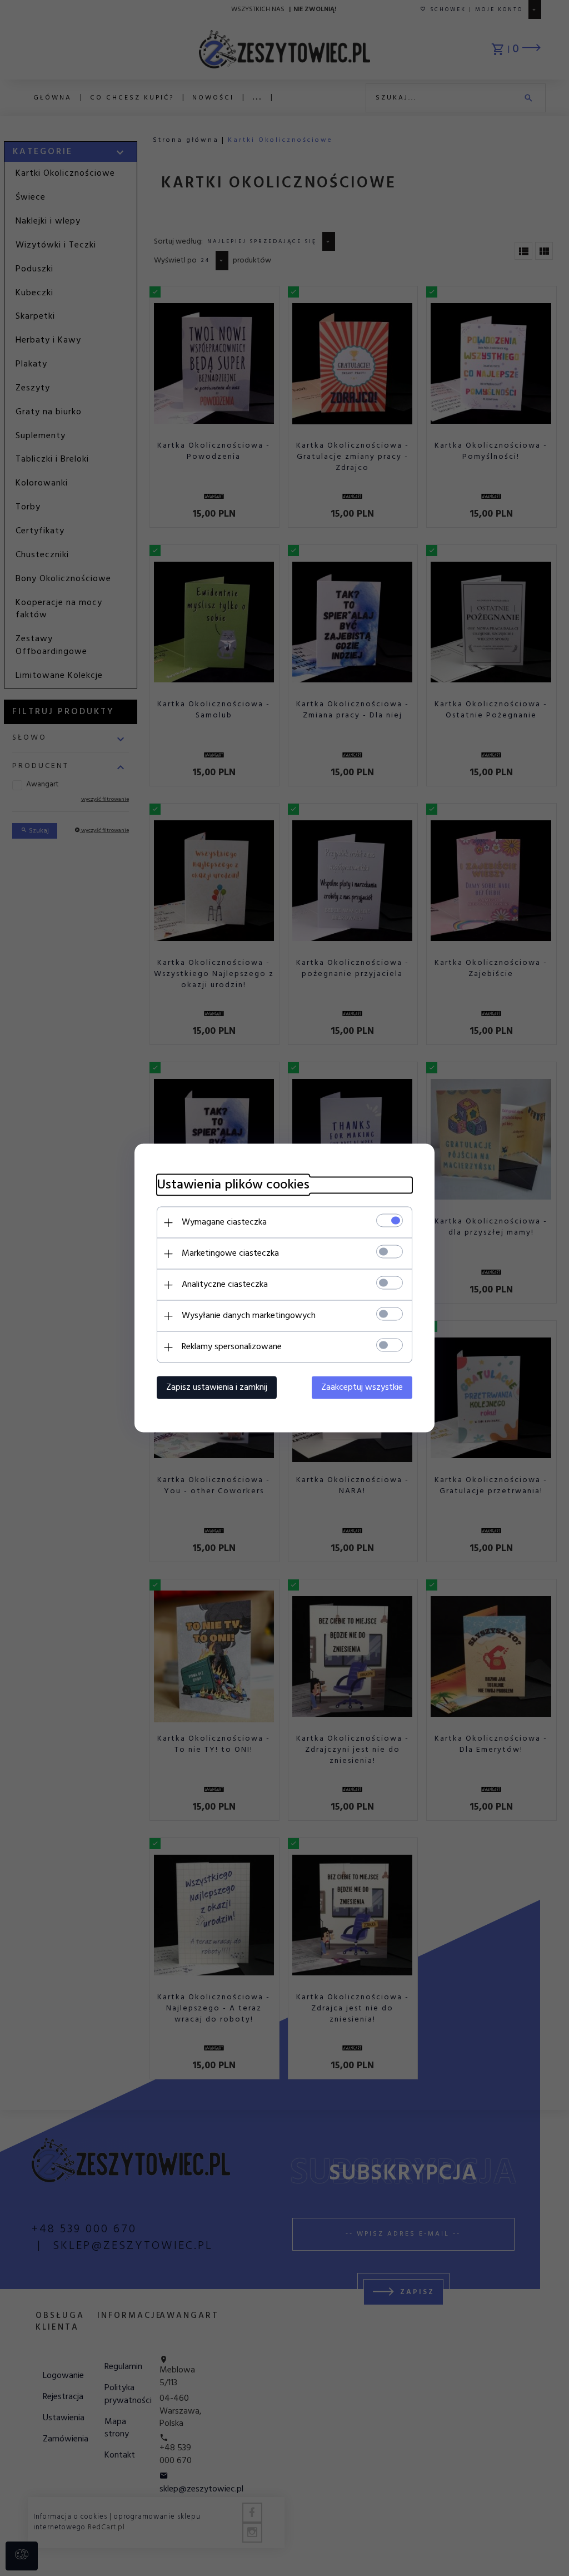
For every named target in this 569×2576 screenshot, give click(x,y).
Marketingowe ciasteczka (230, 1254)
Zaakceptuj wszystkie (362, 1388)
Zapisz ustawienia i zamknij (217, 1388)
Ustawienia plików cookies (233, 1185)
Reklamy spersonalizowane (232, 1347)
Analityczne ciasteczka (225, 1285)
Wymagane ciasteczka (224, 1222)
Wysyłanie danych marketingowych (249, 1316)
